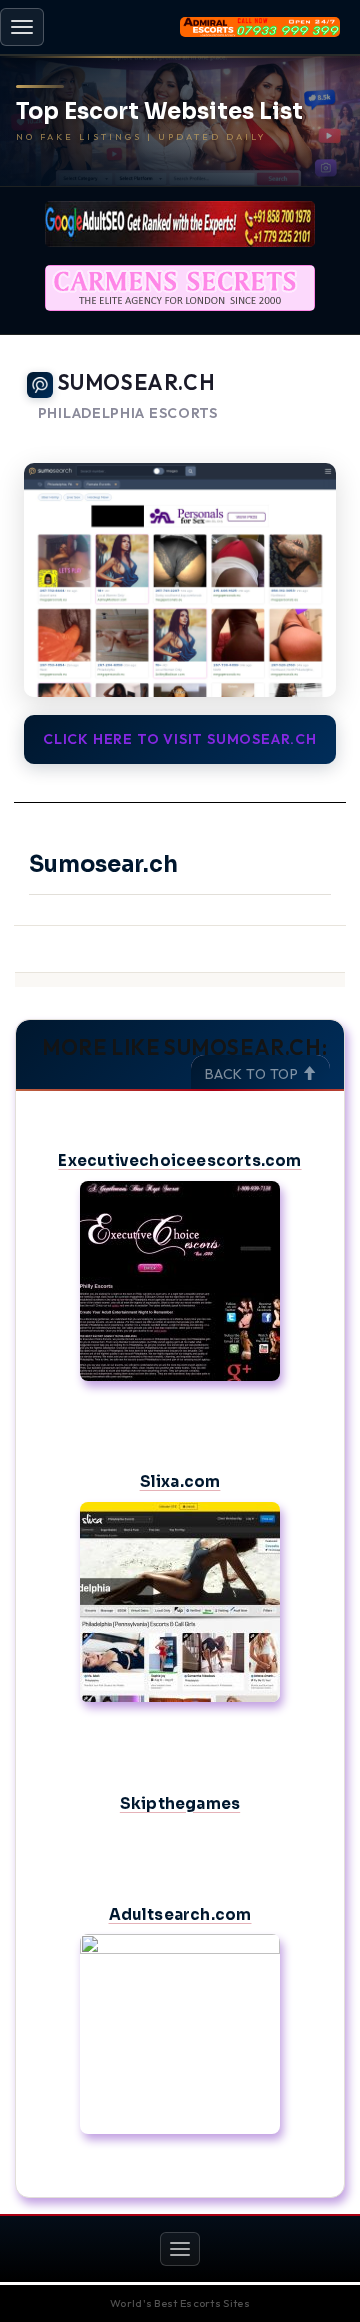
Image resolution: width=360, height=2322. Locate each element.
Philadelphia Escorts (128, 413)
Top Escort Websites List (159, 112)
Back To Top (253, 1074)
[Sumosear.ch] (180, 580)
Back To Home (290, 438)
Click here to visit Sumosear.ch (180, 739)
